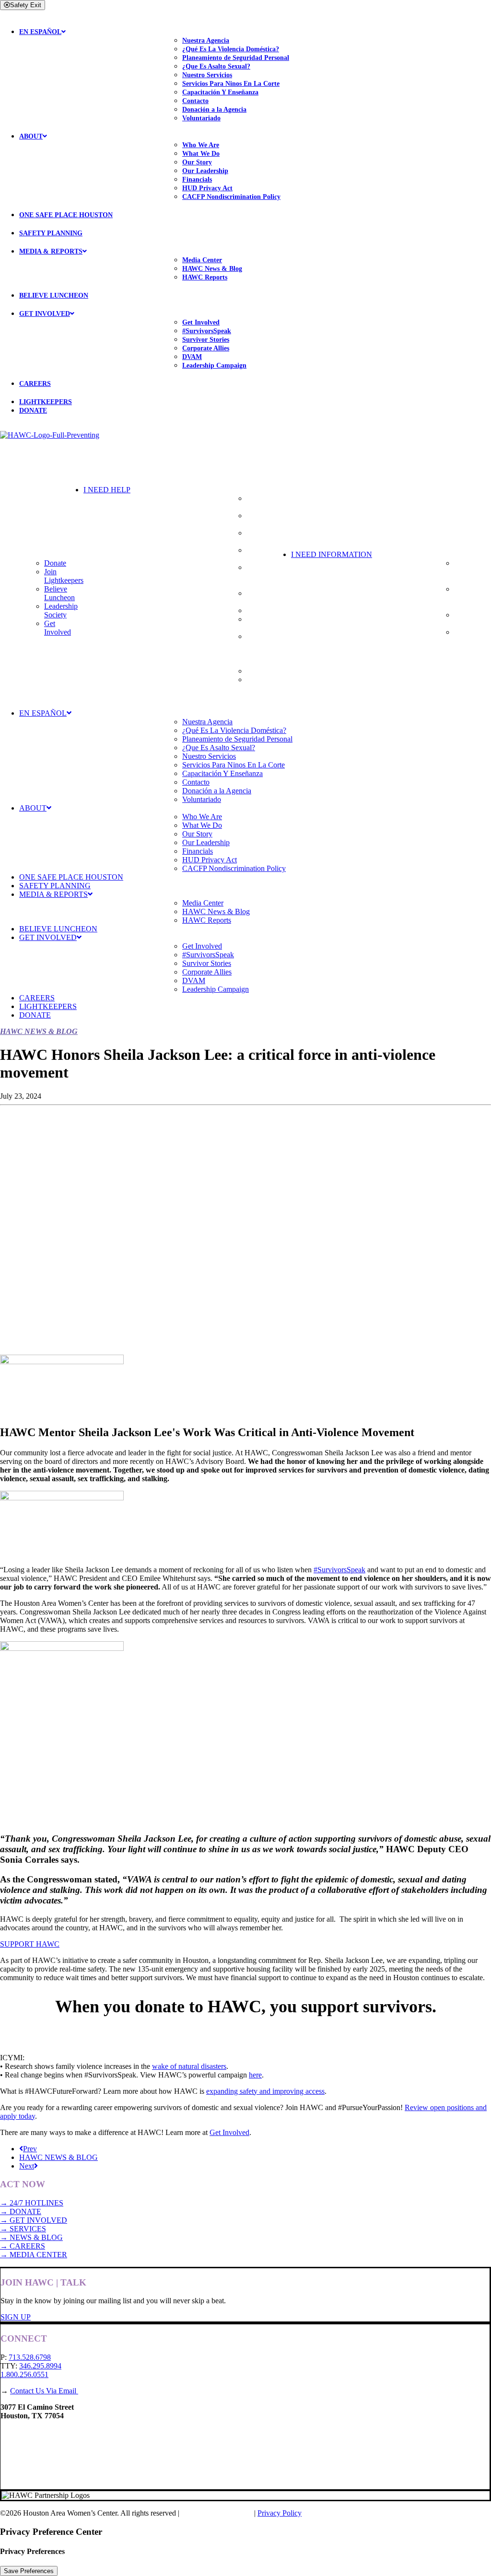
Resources (470, 632)
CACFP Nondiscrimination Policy (231, 197)
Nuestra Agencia (206, 41)
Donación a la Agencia (214, 110)
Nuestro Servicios (207, 75)
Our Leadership (205, 171)
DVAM (192, 357)
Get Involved (201, 322)
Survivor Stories (206, 340)
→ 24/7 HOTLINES (32, 2203)
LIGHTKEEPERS (46, 402)
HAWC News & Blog (212, 269)
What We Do (201, 154)
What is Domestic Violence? (469, 572)
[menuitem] (255, 70)
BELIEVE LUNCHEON (54, 296)
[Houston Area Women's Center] (245, 450)
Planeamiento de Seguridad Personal (236, 58)
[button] (187, 490)
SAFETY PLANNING (51, 233)
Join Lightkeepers (64, 576)
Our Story (197, 162)
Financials (197, 180)
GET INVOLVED (45, 314)
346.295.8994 (40, 2366)
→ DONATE (21, 2211)
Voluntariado (201, 118)
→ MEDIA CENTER (34, 2255)
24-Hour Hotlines (259, 503)
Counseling (264, 610)
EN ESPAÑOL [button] (40, 32)
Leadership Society (61, 610)
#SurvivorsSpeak (207, 331)
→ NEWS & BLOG (31, 2237)
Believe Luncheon (59, 593)
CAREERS (35, 384)
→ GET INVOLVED (34, 2220)
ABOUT (31, 136)
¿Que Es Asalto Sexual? (216, 66)
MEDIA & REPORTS (51, 251)
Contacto (195, 101)
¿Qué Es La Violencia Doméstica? (231, 49)
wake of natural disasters (189, 2066)
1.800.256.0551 (24, 2374)
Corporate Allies (206, 348)
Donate (55, 563)
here (255, 2075)
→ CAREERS (23, 2246)
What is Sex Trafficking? (473, 619)
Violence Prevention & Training (267, 688)
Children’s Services (262, 623)
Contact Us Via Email (44, 2391)
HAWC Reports (205, 277)
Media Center (202, 260)
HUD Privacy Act (207, 188)
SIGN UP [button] (16, 2317)
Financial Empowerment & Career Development (269, 649)
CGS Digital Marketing (218, 2513)
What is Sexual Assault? (467, 598)
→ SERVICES (23, 2229)
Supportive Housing (263, 537)
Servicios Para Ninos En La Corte (231, 84)
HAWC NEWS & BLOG (58, 2157)
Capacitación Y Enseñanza (220, 92)
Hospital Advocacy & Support (266, 576)
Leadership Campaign (214, 366)
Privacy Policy (280, 2513)
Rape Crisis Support (264, 554)
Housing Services (259, 598)
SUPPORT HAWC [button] (30, 1944)
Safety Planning (260, 520)
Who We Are (201, 145)
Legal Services (269, 671)
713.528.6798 (30, 2357)
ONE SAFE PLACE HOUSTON (66, 215)
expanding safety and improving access (265, 2091)
